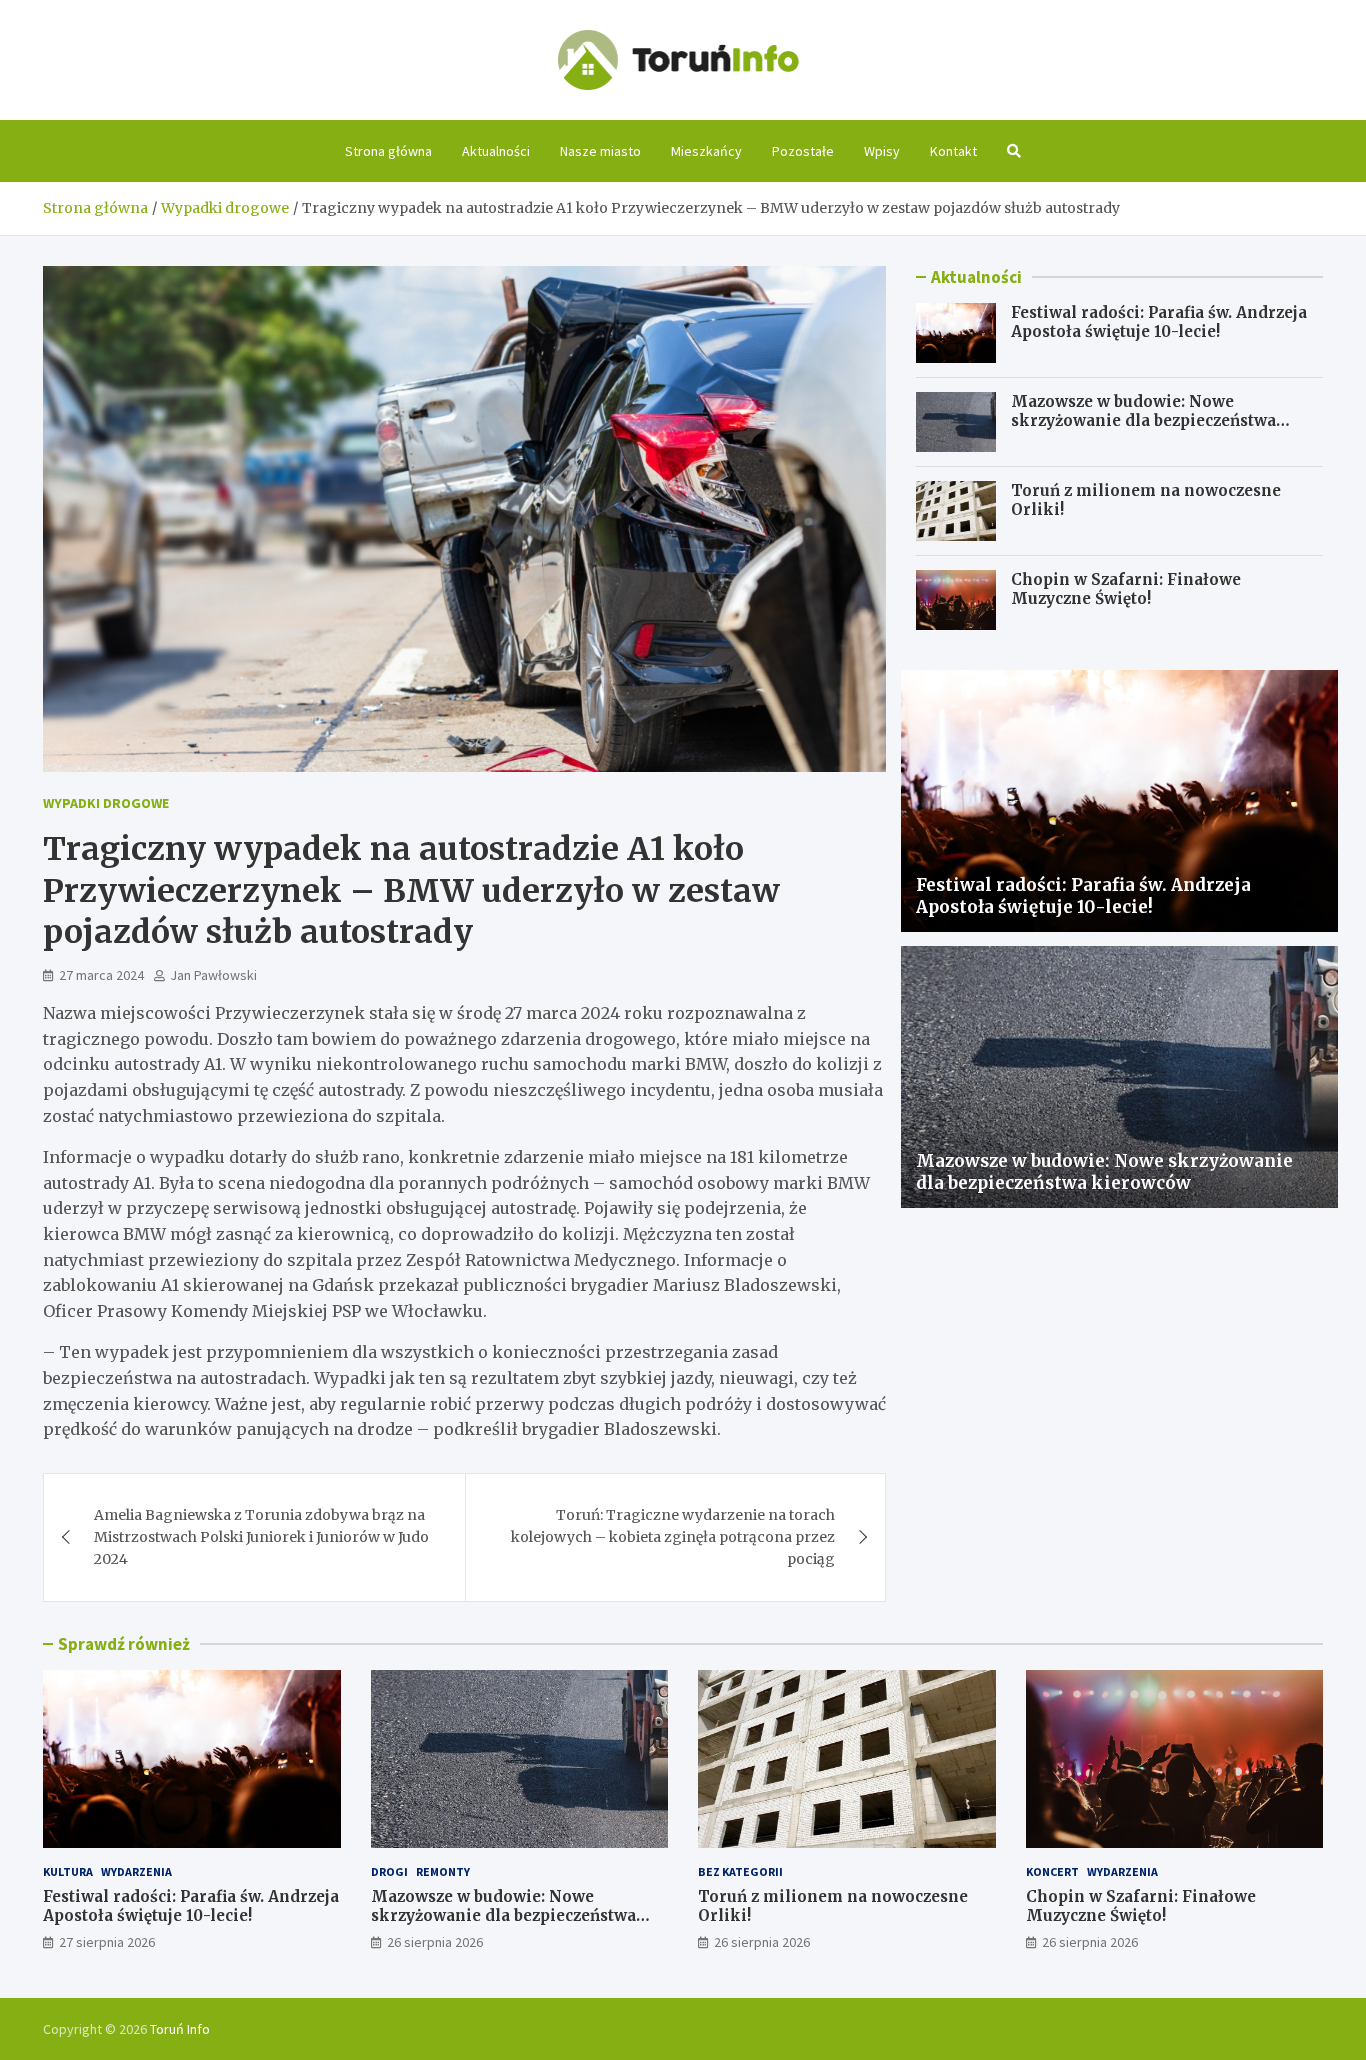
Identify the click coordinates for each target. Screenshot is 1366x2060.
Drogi (389, 1871)
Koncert (1052, 1871)
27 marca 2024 (101, 975)
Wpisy (882, 151)
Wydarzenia (136, 1871)
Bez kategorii (740, 1871)
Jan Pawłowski (213, 975)
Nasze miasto (600, 151)
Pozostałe (803, 151)
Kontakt (953, 151)
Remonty (443, 1871)
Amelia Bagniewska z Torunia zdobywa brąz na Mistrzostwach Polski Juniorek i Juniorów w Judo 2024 (261, 1537)
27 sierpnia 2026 (107, 1942)
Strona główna (388, 151)
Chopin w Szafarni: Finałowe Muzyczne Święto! (1126, 589)
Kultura (68, 1871)
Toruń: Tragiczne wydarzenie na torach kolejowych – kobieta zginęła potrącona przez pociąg (673, 1537)
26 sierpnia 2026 (435, 1942)
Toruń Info (180, 2029)
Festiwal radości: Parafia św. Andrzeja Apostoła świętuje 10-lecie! (1159, 322)
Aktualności (496, 151)
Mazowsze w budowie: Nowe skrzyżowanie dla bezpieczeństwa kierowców (1143, 421)
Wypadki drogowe (106, 803)
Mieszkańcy (706, 151)
